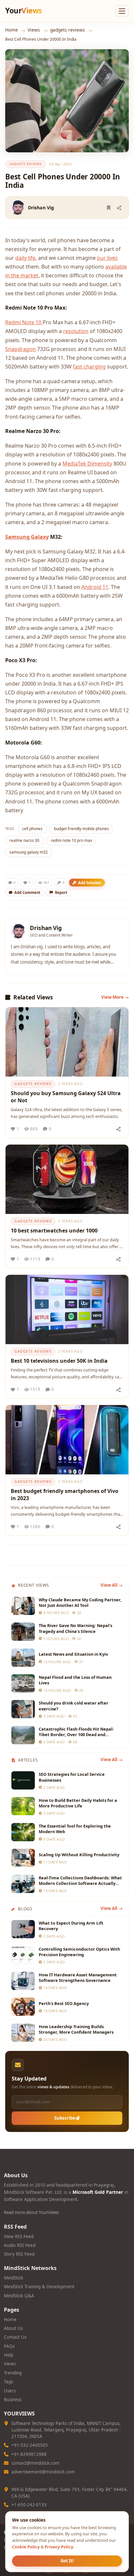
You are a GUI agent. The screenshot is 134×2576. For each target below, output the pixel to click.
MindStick (13, 2278)
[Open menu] (122, 11)
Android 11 (95, 587)
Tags (8, 2382)
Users (10, 2391)
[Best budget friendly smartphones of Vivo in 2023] (67, 1440)
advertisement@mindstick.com (43, 2472)
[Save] (109, 208)
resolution (76, 331)
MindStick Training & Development (39, 2287)
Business (13, 2400)
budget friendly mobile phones (81, 829)
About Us (13, 2328)
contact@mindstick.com (35, 2463)
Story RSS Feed (19, 2254)
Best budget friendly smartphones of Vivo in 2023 (65, 1495)
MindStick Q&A (19, 2296)
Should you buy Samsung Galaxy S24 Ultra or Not (66, 1097)
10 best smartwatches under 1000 (54, 1231)
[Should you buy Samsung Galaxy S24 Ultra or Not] (67, 1042)
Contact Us (15, 2337)
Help (9, 2355)
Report (61, 892)
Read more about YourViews (31, 2212)
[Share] (119, 208)
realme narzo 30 (24, 840)
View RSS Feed (19, 2236)
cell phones (32, 829)
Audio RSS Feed (20, 2245)
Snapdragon (20, 349)
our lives (107, 258)
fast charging (89, 367)
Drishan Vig (41, 208)
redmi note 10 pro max (71, 840)
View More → (115, 997)
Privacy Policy (59, 2547)
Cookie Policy (26, 2547)
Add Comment (27, 892)
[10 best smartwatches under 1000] (67, 1179)
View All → (112, 1585)
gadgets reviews (67, 30)
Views (34, 30)
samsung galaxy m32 (29, 852)
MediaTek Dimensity (87, 464)
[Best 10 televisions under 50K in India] (67, 1309)
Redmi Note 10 (24, 322)
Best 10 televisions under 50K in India (59, 1361)
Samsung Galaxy (27, 537)
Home (12, 30)
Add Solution (89, 883)
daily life (25, 258)
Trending (13, 2373)
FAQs (9, 2346)
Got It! (67, 2561)
